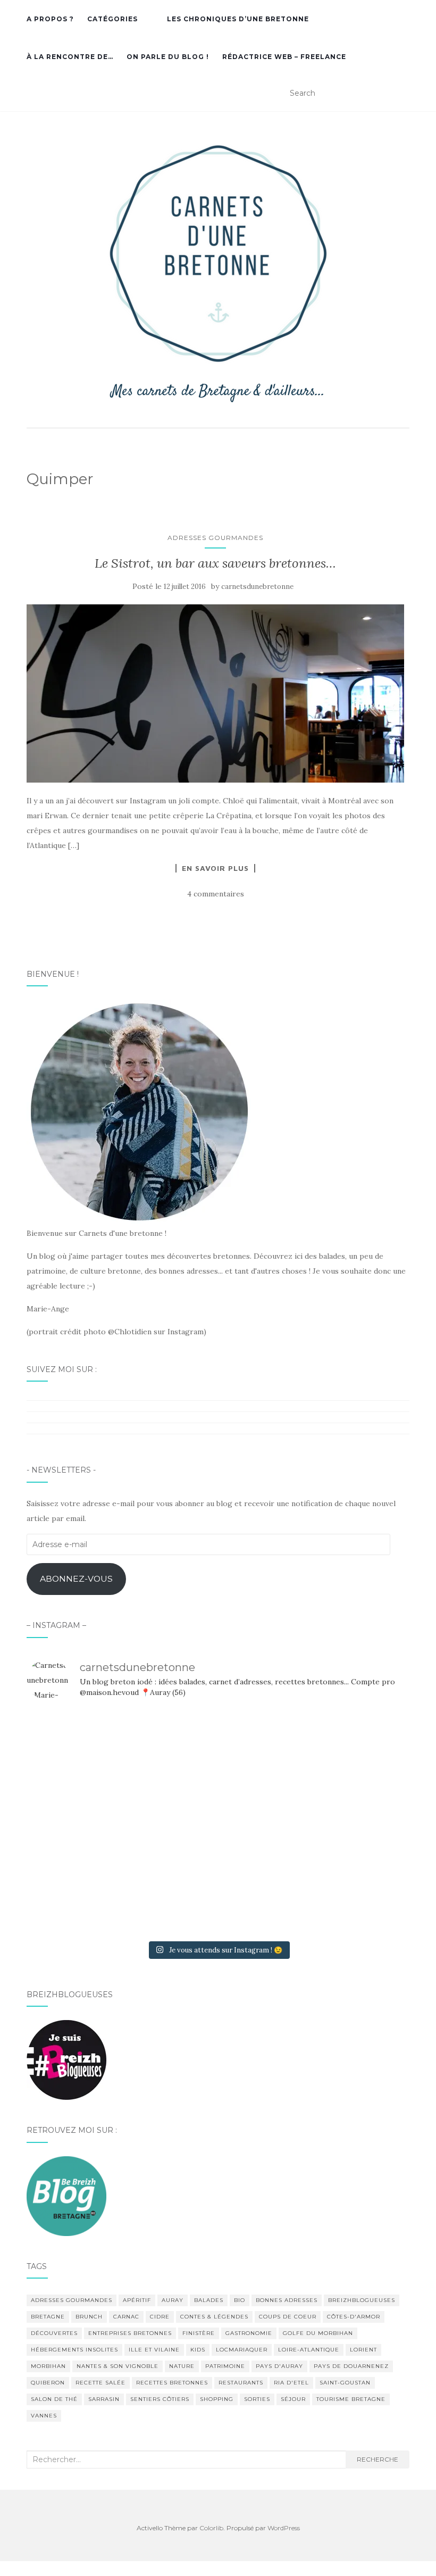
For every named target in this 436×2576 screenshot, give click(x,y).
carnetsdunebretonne (257, 587)
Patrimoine (225, 2366)
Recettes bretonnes (172, 2383)
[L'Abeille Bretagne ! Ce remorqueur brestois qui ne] (89, 1822)
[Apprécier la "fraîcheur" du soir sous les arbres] (218, 1897)
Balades (209, 2300)
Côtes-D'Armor (354, 2317)
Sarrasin (104, 2399)
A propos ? (50, 19)
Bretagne (48, 2317)
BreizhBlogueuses (362, 2300)
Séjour (293, 2399)
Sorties (257, 2399)
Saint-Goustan (345, 2383)
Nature (182, 2366)
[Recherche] (403, 94)
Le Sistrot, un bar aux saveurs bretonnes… (215, 563)
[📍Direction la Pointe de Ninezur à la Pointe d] (347, 1748)
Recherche (378, 2459)
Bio (240, 2300)
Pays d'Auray (279, 2366)
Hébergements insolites (74, 2350)
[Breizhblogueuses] (66, 2059)
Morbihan (48, 2366)
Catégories (112, 19)
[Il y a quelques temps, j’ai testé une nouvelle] (347, 1822)
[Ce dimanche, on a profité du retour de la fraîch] (347, 1897)
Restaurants (241, 2383)
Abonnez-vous (76, 1579)
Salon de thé (54, 2399)
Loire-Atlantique (309, 2350)
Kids (198, 2350)
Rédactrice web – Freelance (284, 57)
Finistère (199, 2333)
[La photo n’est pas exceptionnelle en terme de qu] (218, 1822)
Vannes (44, 2416)
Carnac (126, 2317)
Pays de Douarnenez (351, 2366)
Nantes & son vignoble (118, 2366)
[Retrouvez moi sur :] (66, 2195)
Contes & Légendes (214, 2317)
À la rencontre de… (70, 57)
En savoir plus (215, 868)
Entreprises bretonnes (130, 2333)
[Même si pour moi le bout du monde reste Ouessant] (218, 1748)
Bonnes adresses (287, 2300)
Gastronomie (249, 2333)
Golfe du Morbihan (318, 2333)
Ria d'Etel (291, 2383)
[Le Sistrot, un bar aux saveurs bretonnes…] (215, 693)
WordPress (284, 2528)
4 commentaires (216, 894)
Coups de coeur (288, 2317)
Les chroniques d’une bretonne (238, 19)
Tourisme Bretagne (351, 2399)
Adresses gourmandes (215, 538)
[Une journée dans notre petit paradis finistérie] (89, 1748)
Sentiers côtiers (160, 2399)
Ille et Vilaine (154, 2350)
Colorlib (211, 2528)
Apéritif (137, 2300)
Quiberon (48, 2383)
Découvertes (54, 2333)
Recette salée (100, 2383)
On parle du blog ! (168, 57)
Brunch (89, 2317)
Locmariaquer (242, 2350)
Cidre (160, 2317)
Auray (173, 2300)
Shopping (217, 2399)
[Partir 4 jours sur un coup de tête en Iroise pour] (89, 1897)
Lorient (363, 2350)
